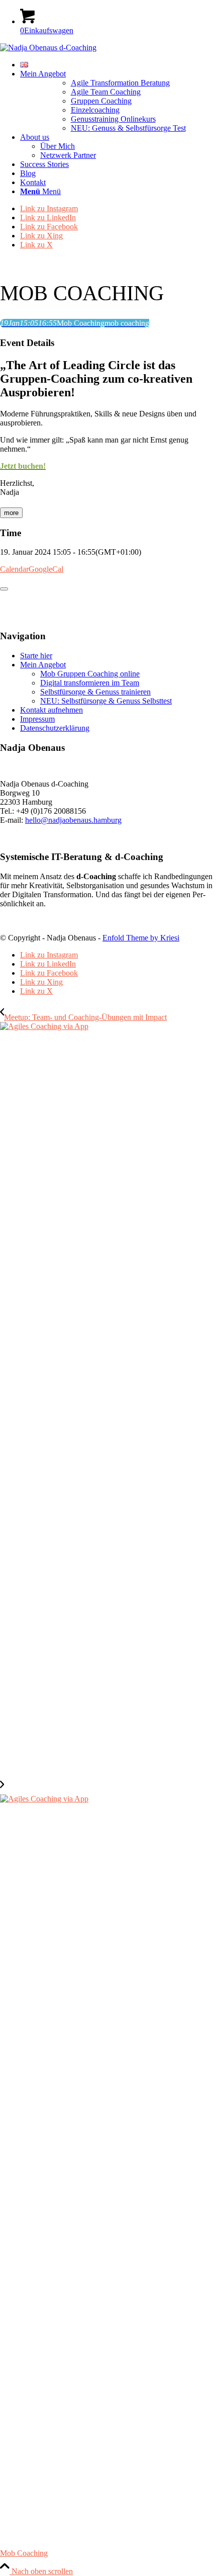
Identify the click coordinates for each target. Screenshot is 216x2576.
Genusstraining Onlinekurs (113, 119)
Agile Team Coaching (106, 92)
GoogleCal (46, 569)
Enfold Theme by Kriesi (141, 938)
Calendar (14, 569)
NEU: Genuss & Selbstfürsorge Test (128, 128)
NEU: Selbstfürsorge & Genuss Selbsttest (106, 701)
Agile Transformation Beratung (120, 83)
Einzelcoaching (95, 110)
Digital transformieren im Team (90, 683)
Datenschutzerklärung (55, 728)
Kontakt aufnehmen (51, 710)
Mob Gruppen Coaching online (90, 674)
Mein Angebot (43, 665)
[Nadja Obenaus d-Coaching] (48, 48)
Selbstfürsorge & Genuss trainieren (95, 692)
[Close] (4, 589)
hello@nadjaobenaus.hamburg (73, 820)
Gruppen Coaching (101, 101)
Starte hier (36, 656)
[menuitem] (118, 65)
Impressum (37, 719)
